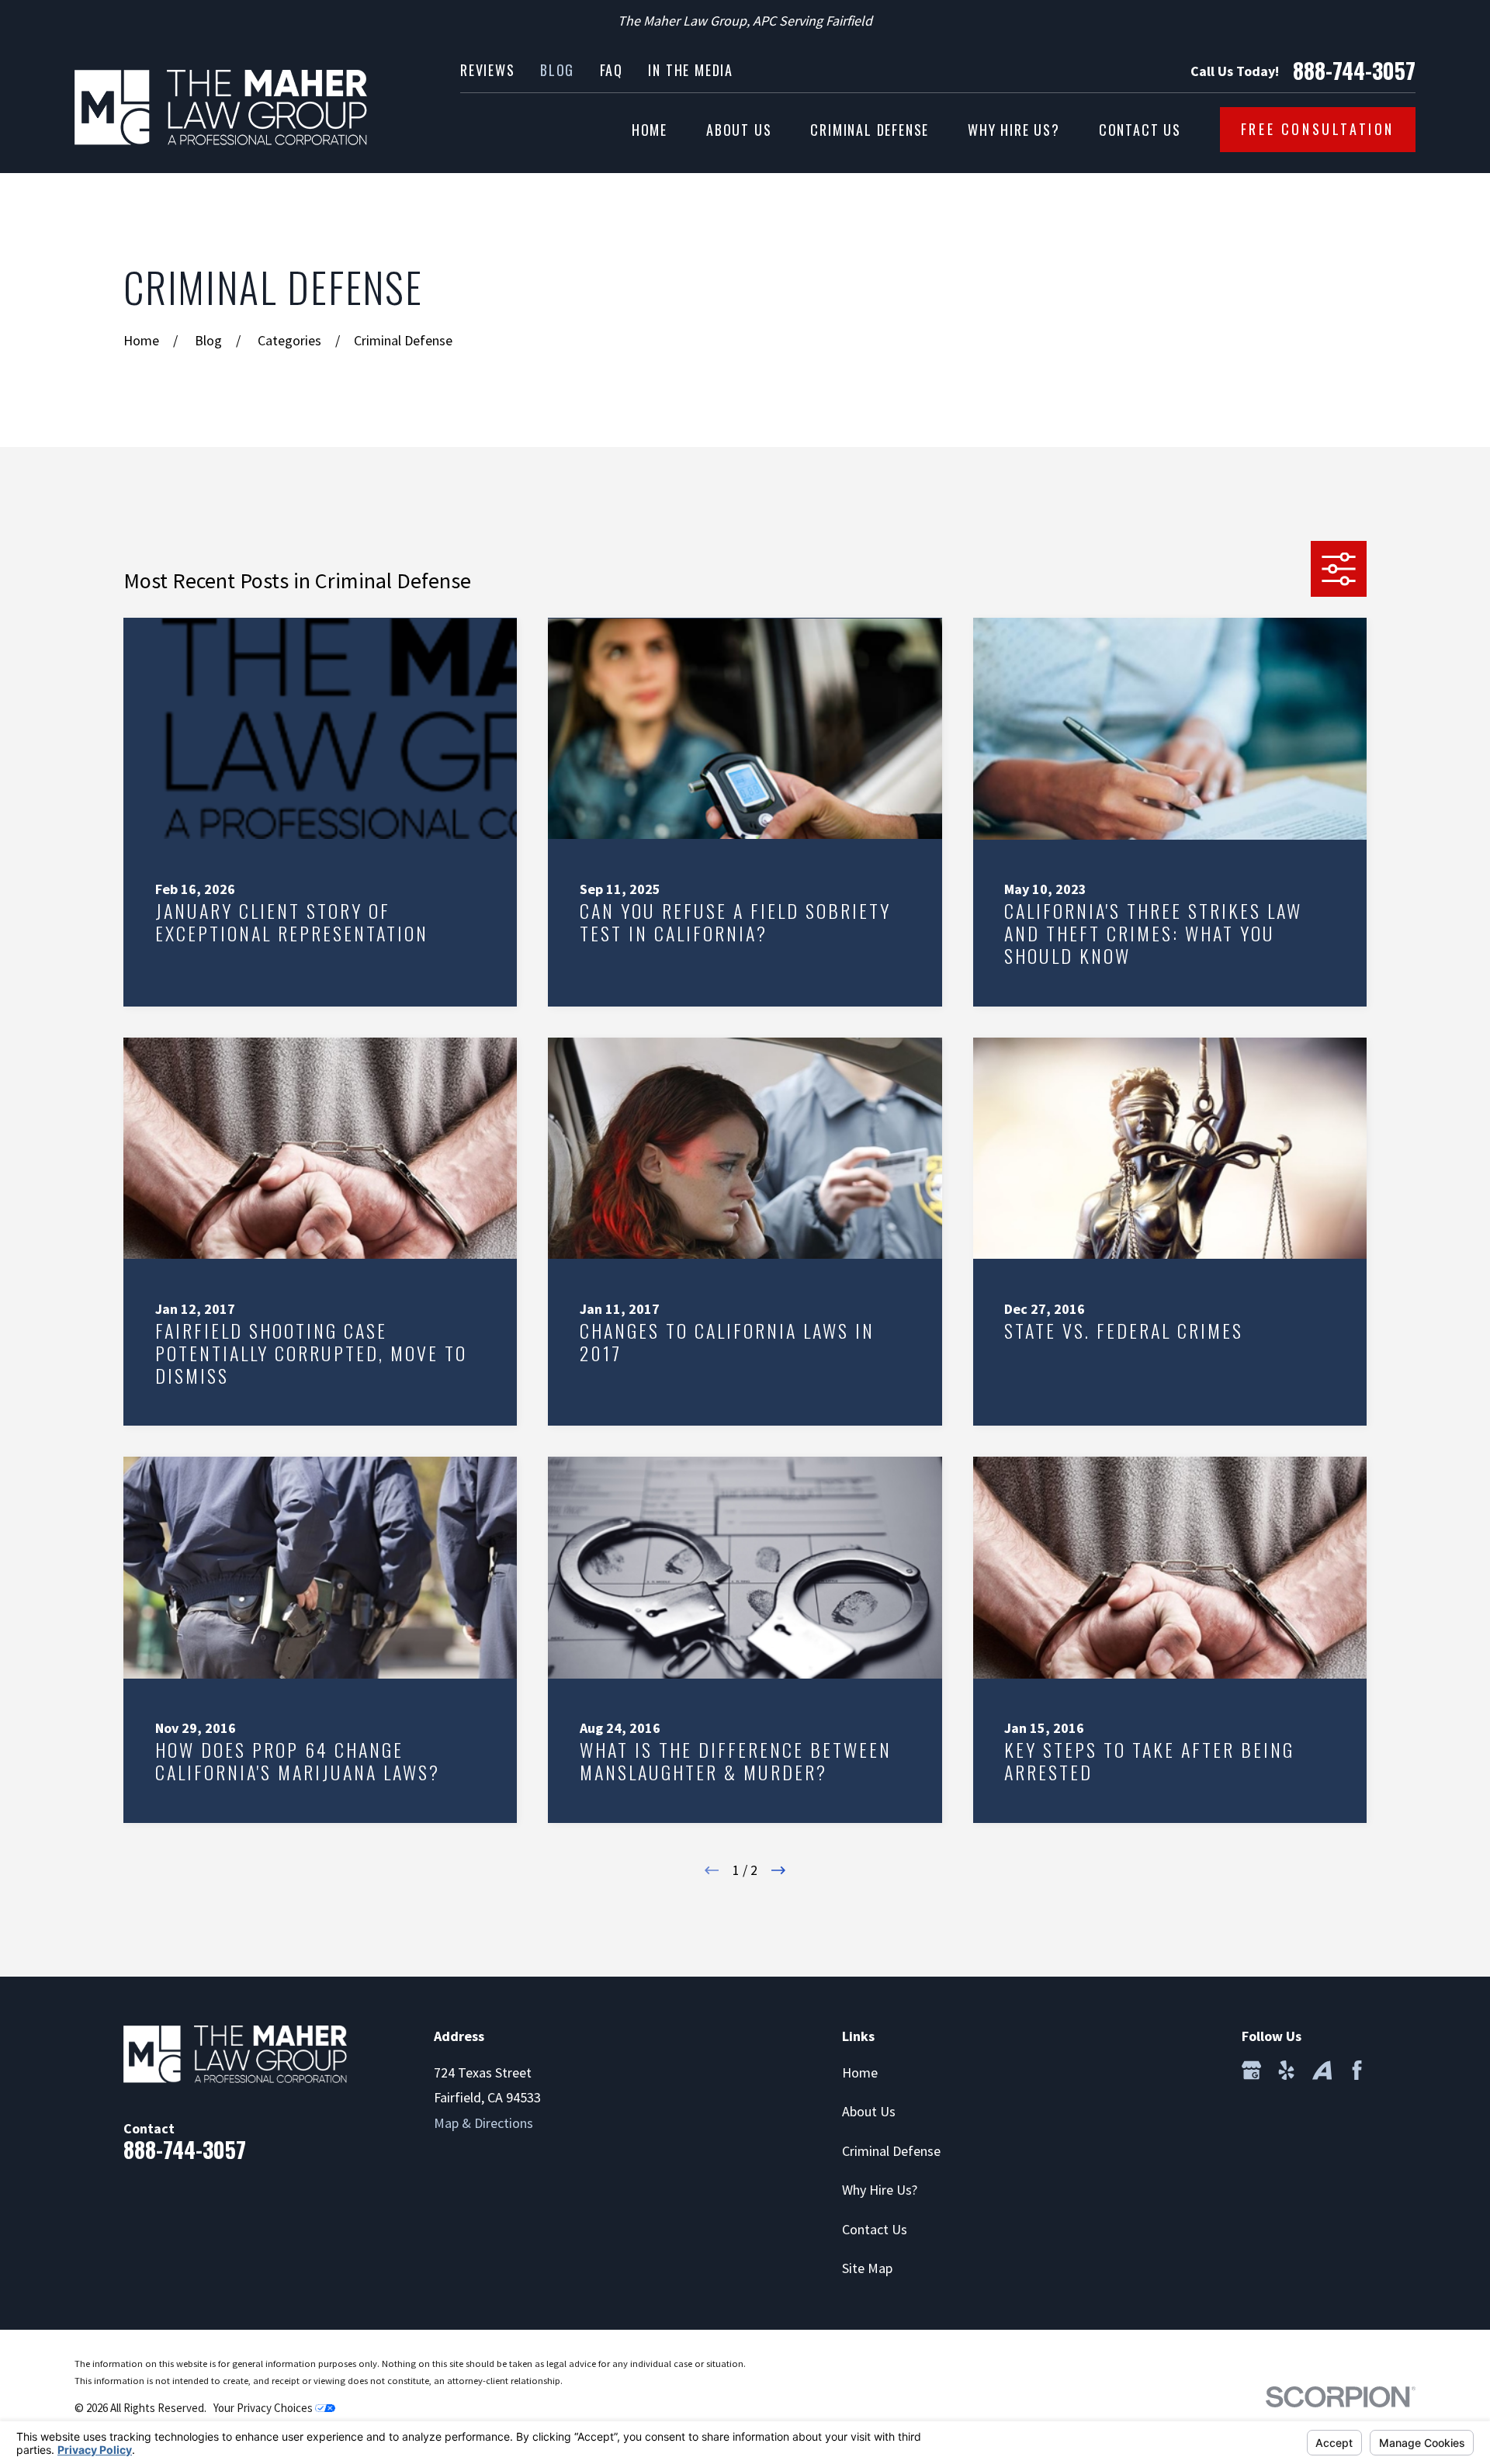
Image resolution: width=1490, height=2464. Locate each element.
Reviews (488, 70)
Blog (557, 70)
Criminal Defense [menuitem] (870, 130)
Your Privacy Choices (264, 2408)
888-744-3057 (1354, 71)
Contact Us (875, 2229)
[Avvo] (1322, 2070)
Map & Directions (483, 2123)
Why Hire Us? (880, 2190)
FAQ (612, 70)
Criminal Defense (891, 2151)
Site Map (867, 2268)
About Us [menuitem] (739, 130)
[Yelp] (1286, 2070)
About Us (869, 2111)
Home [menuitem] (650, 130)
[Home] (221, 107)
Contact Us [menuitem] (1140, 130)
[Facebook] (1357, 2070)
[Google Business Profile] (1251, 2070)
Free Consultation (1318, 129)
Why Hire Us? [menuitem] (1014, 130)
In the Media (691, 70)
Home (860, 2072)
